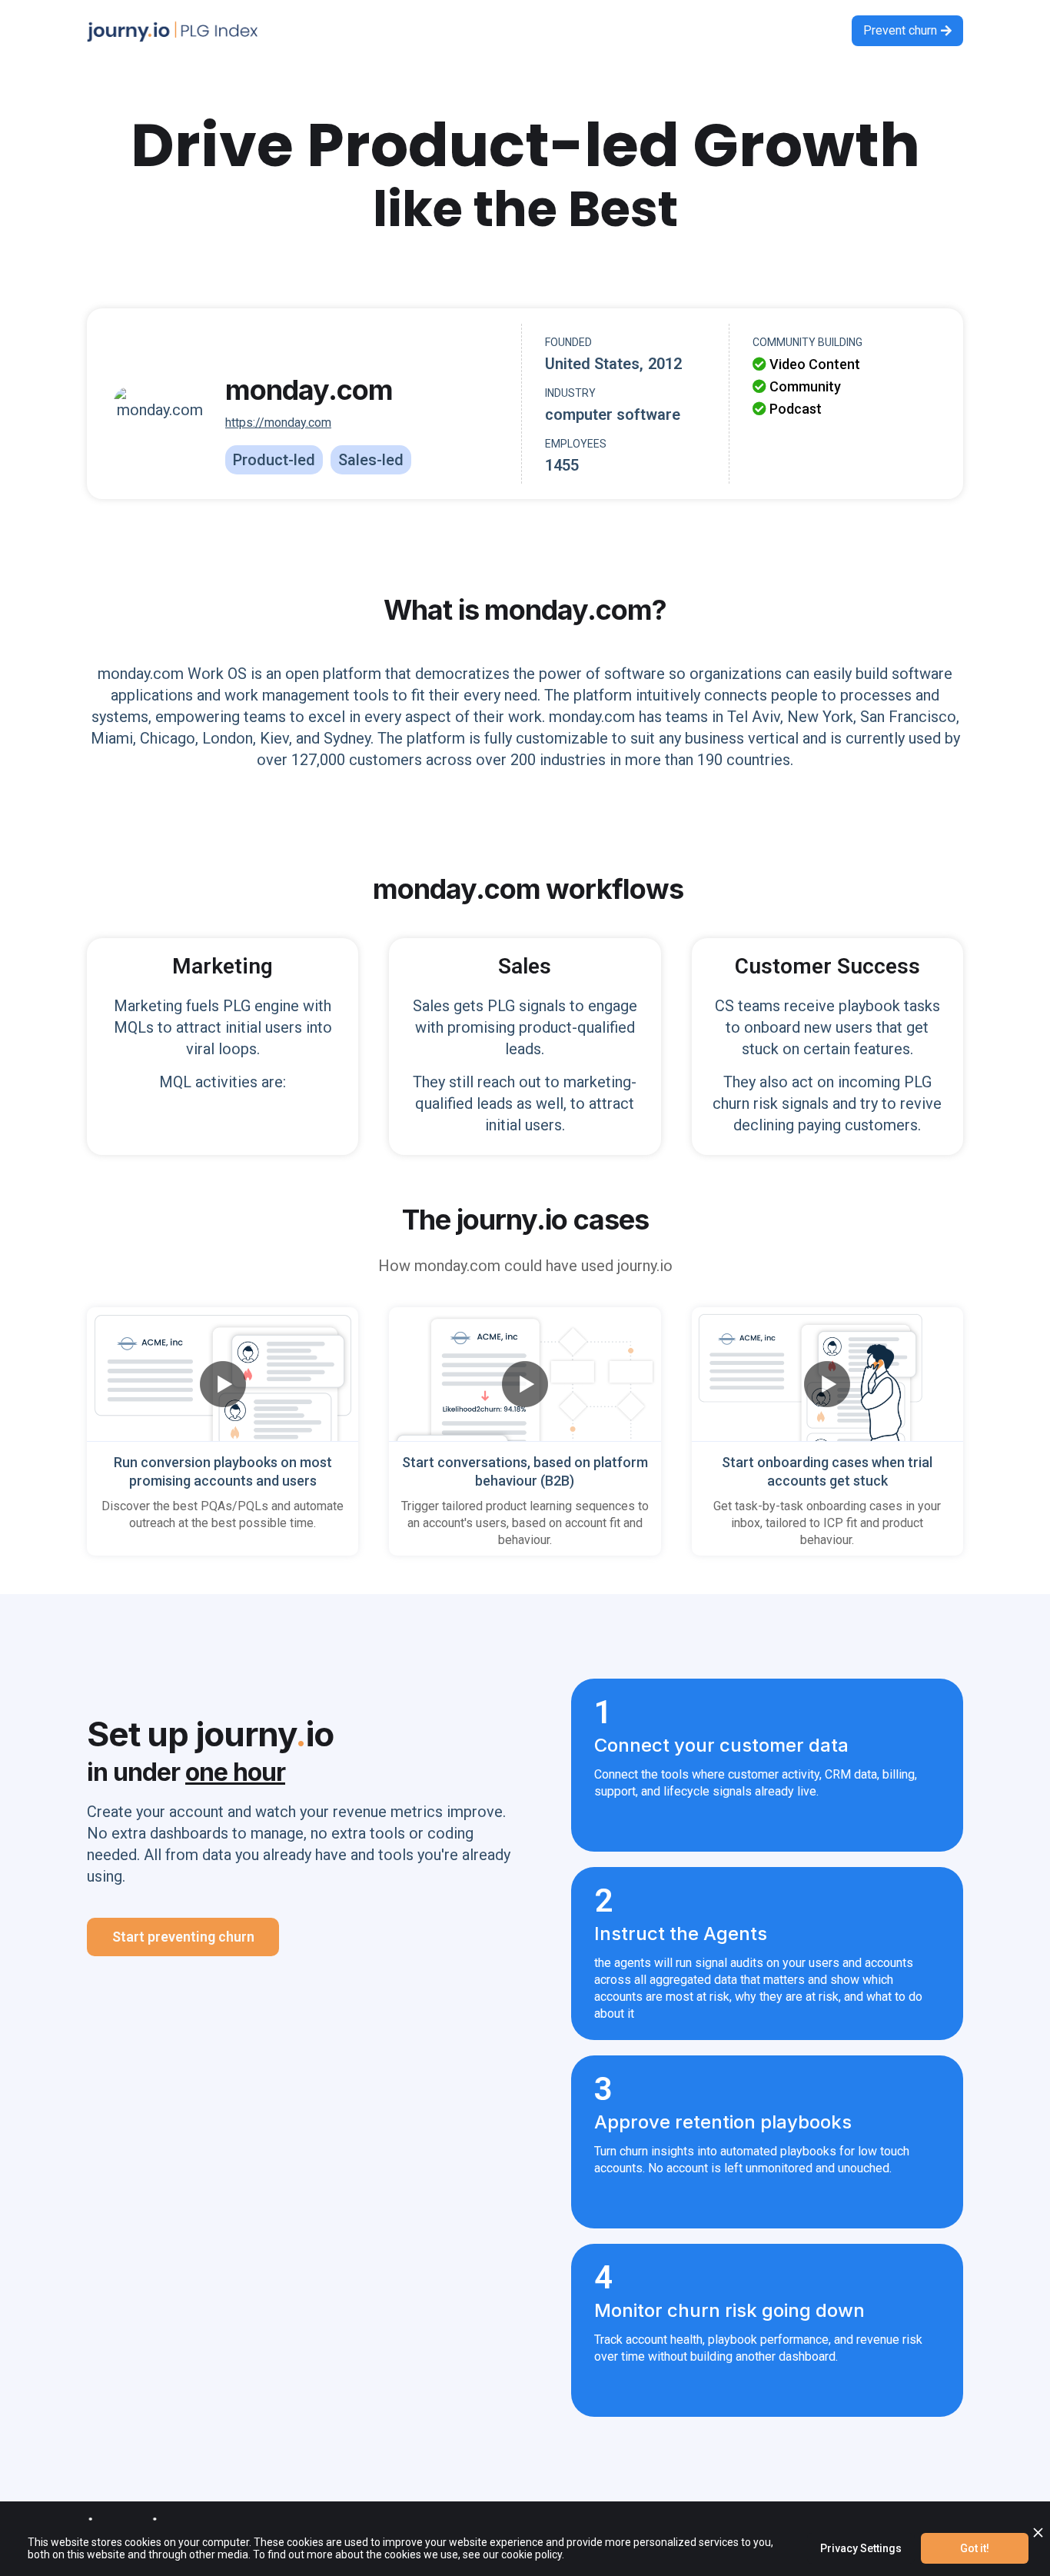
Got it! (975, 2548)
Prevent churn (907, 30)
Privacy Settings (861, 2548)
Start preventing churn (183, 1937)
